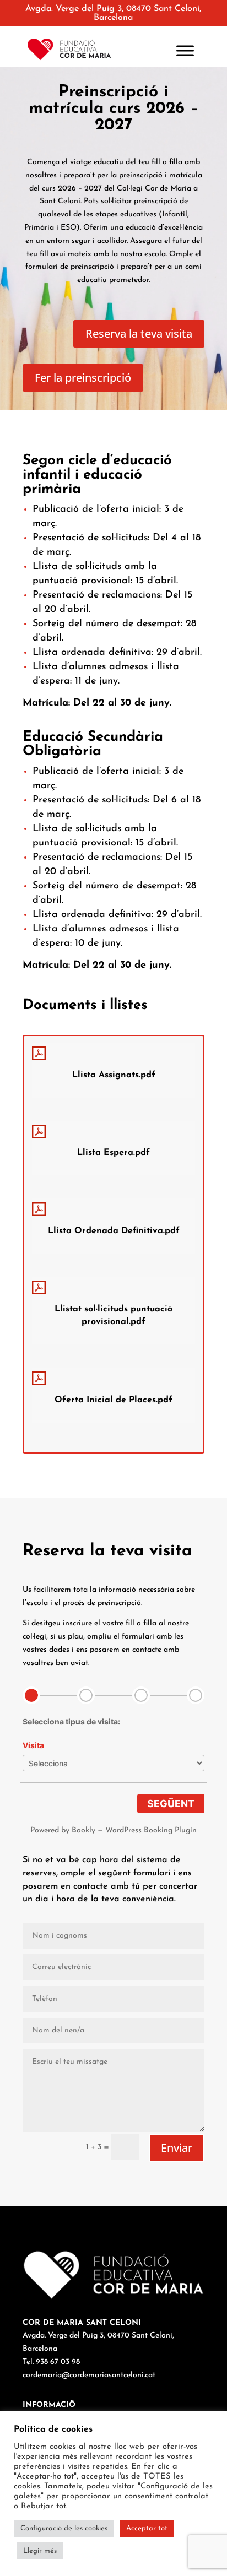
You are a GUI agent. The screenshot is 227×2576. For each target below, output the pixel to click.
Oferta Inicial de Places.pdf (113, 1400)
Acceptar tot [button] (147, 2528)
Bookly (83, 1831)
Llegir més (40, 2551)
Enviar (177, 2148)
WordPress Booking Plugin (151, 1831)
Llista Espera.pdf (113, 1153)
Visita (33, 1745)
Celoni (69, 201)
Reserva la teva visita (139, 333)
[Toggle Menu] (185, 50)
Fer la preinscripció (83, 378)
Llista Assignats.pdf (114, 1075)
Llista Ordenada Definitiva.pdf (114, 1231)
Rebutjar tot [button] (44, 2506)
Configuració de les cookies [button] (64, 2528)
